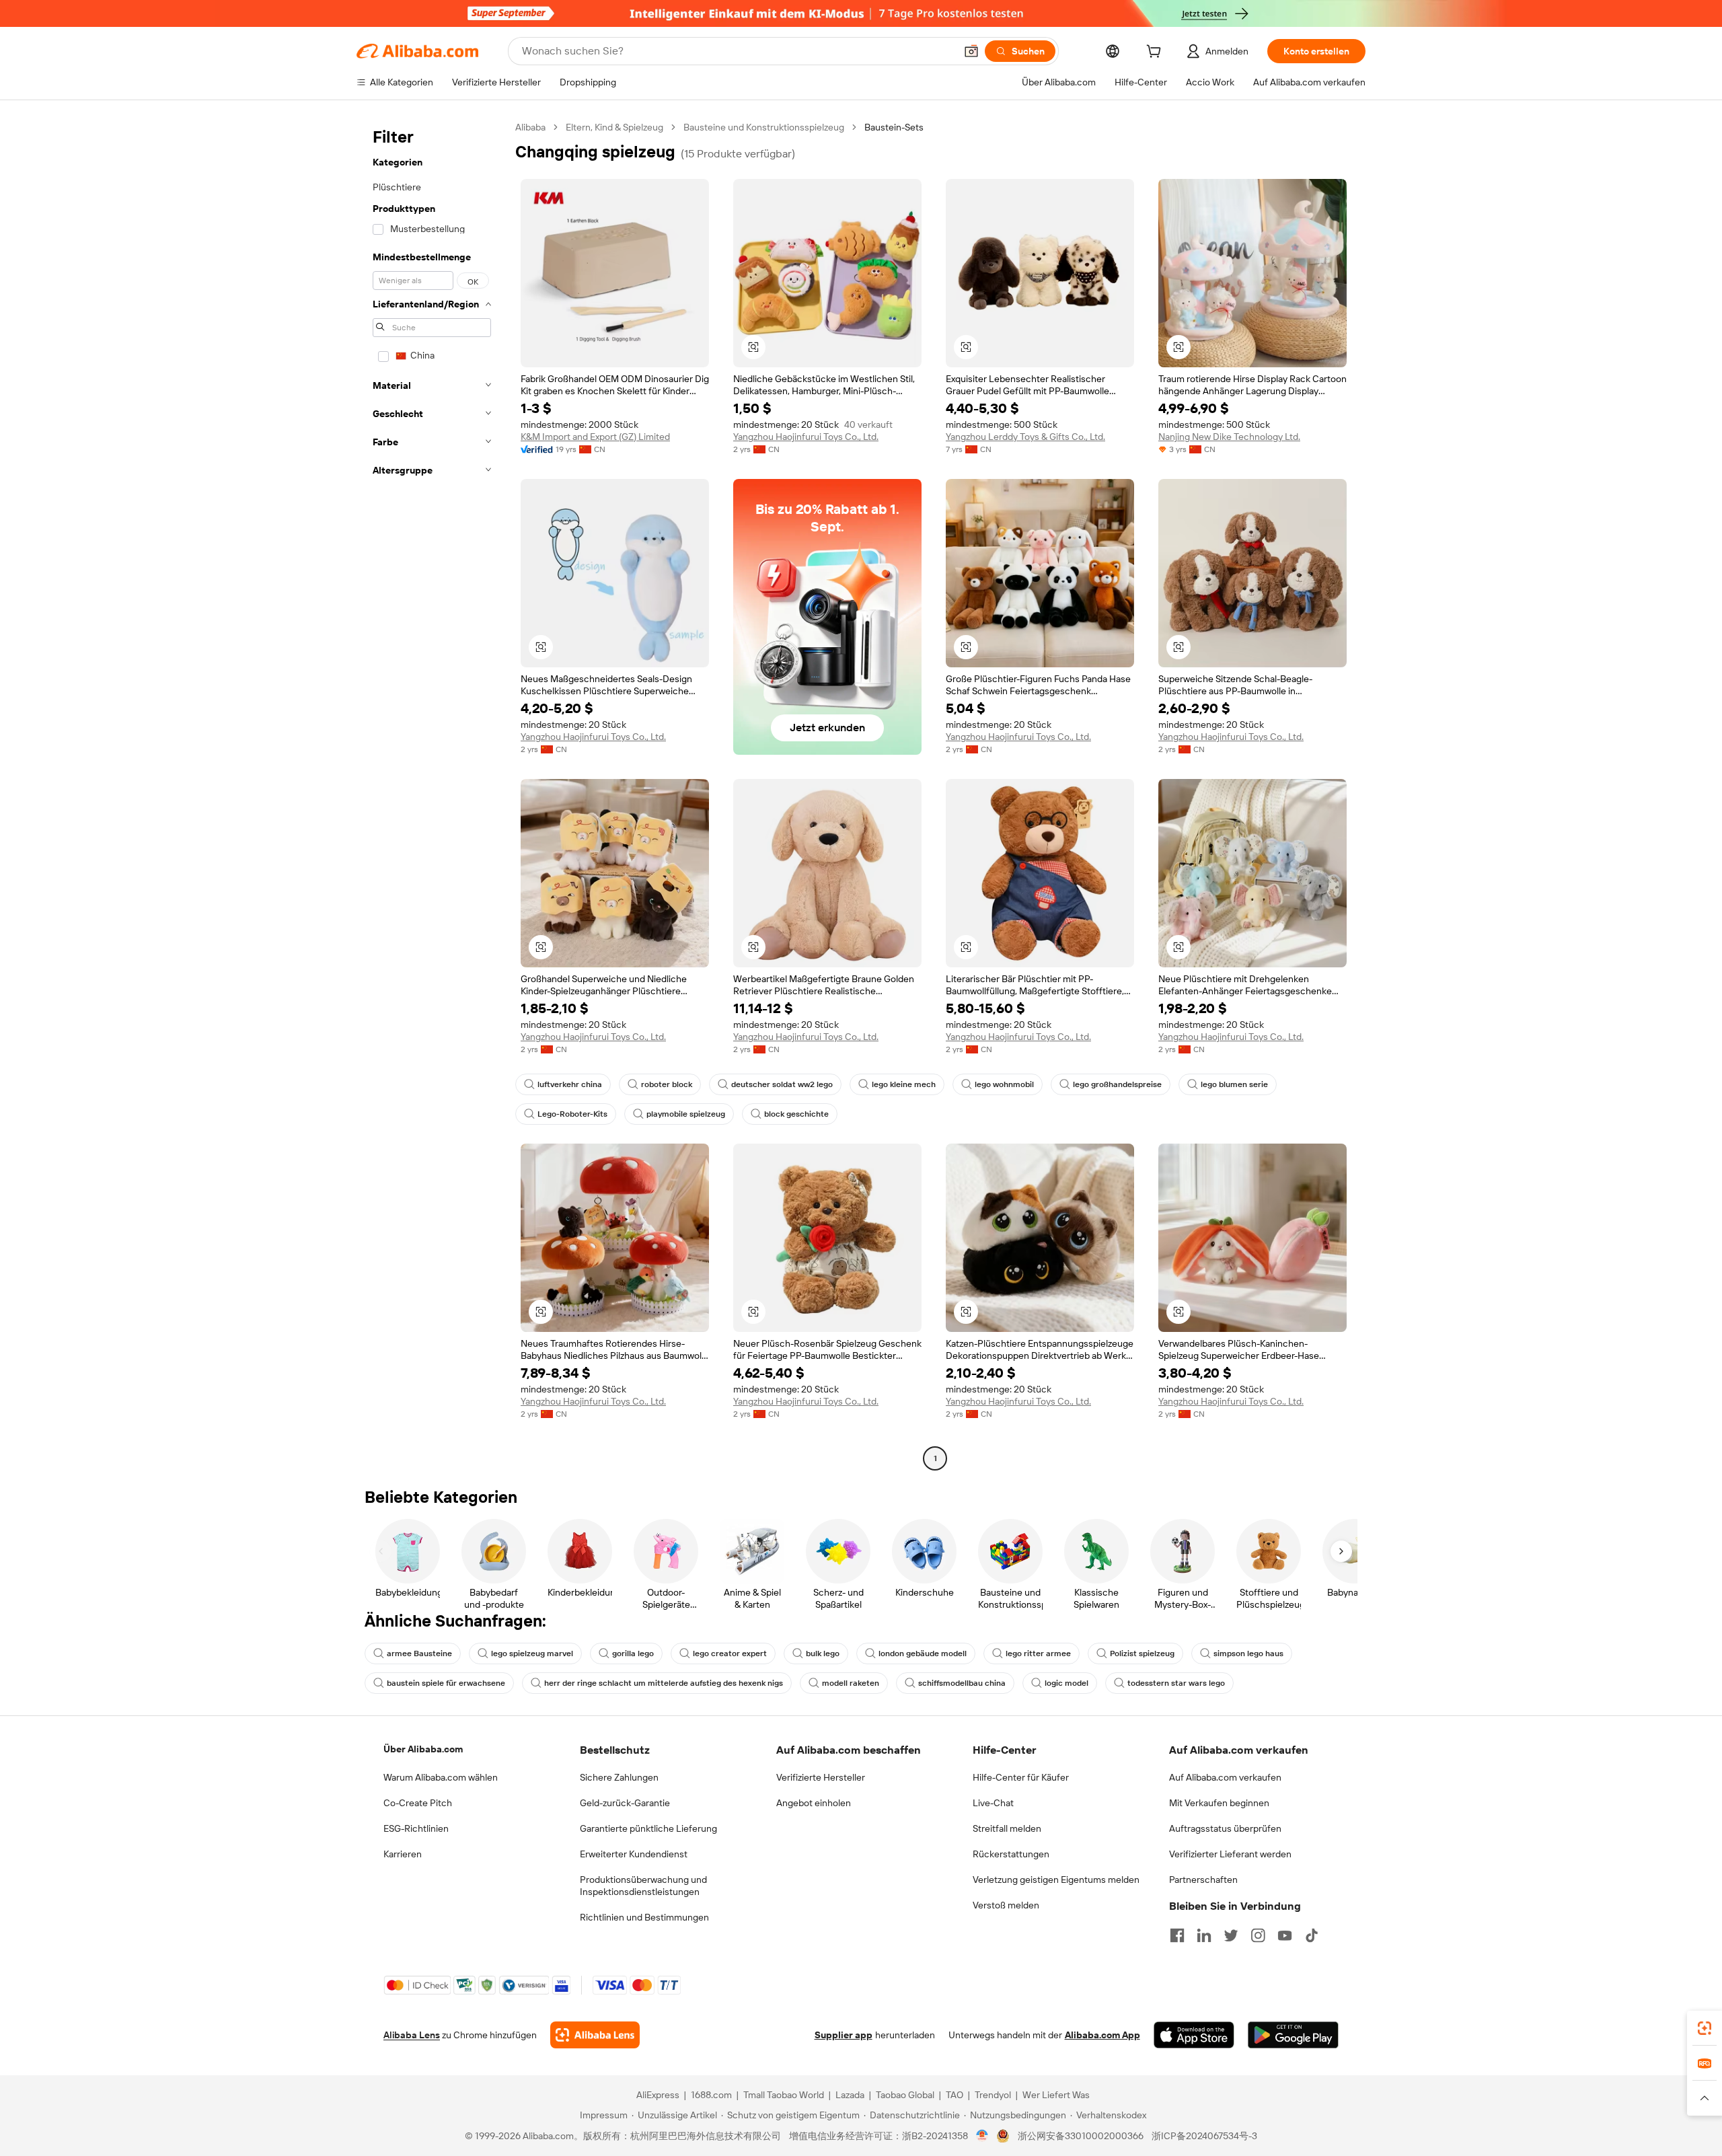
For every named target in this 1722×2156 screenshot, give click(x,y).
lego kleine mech (904, 1084)
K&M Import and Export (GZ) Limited (595, 437)
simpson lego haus (1248, 1653)
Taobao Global (905, 2095)
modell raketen (851, 1683)
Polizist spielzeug (1142, 1653)
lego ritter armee (1038, 1653)
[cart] (1156, 53)
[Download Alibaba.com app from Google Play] (1293, 2035)
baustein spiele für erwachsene (446, 1683)
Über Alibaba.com (423, 1749)
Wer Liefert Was (1056, 2095)
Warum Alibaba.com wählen (441, 1777)
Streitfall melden (1007, 1828)
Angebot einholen (814, 1803)
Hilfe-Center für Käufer (1021, 1777)
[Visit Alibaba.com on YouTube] (1285, 1935)
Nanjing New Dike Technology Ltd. (1229, 437)
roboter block (667, 1084)
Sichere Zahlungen (619, 1777)
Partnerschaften (1203, 1880)
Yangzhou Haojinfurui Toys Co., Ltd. (806, 437)
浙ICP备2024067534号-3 (1204, 2136)
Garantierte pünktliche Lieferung (648, 1828)
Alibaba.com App (1102, 2035)
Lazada (850, 2095)
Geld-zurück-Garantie (625, 1803)
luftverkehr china (570, 1084)
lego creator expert (730, 1653)
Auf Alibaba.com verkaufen (1225, 1777)
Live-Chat (993, 1803)
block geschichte (796, 1114)
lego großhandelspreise (1117, 1084)
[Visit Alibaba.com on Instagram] (1258, 1935)
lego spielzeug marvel (532, 1653)
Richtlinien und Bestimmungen (644, 1917)
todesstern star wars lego (1176, 1683)
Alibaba (530, 127)
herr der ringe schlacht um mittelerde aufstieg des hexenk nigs (664, 1683)
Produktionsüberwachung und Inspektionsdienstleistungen (643, 1886)
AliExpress (658, 2095)
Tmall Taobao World (784, 2095)
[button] (971, 51)
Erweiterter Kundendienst (634, 1854)
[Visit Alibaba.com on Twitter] (1231, 1935)
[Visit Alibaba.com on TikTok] (1312, 1935)
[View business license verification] (982, 2136)
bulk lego (823, 1653)
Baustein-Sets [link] (894, 127)
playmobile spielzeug (686, 1114)
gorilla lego (633, 1653)
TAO (954, 2095)
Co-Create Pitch (418, 1803)
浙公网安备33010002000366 (1081, 2136)
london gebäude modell (923, 1653)
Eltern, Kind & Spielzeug (614, 127)
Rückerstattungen (1011, 1854)
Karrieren (403, 1854)
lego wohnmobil (1004, 1084)
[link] (1705, 2028)
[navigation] (432, 794)
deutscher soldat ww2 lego (782, 1084)
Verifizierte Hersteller (821, 1777)
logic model (1066, 1683)
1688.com (711, 2095)
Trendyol (993, 2095)
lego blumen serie (1234, 1084)
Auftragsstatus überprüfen (1225, 1828)
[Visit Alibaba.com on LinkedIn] (1204, 1935)
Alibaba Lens (412, 2035)
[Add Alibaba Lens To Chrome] (595, 2035)
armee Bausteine (419, 1653)
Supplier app (844, 2035)
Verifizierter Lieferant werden (1230, 1854)
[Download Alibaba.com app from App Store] (1194, 2035)
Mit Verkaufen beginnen (1219, 1803)
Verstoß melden (1006, 1905)
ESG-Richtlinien (416, 1828)
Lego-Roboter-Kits (572, 1114)
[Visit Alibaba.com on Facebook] (1177, 1935)
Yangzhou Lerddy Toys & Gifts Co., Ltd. (1025, 437)
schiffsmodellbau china (962, 1683)
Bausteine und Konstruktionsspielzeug (764, 127)
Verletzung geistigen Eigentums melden (1056, 1880)
